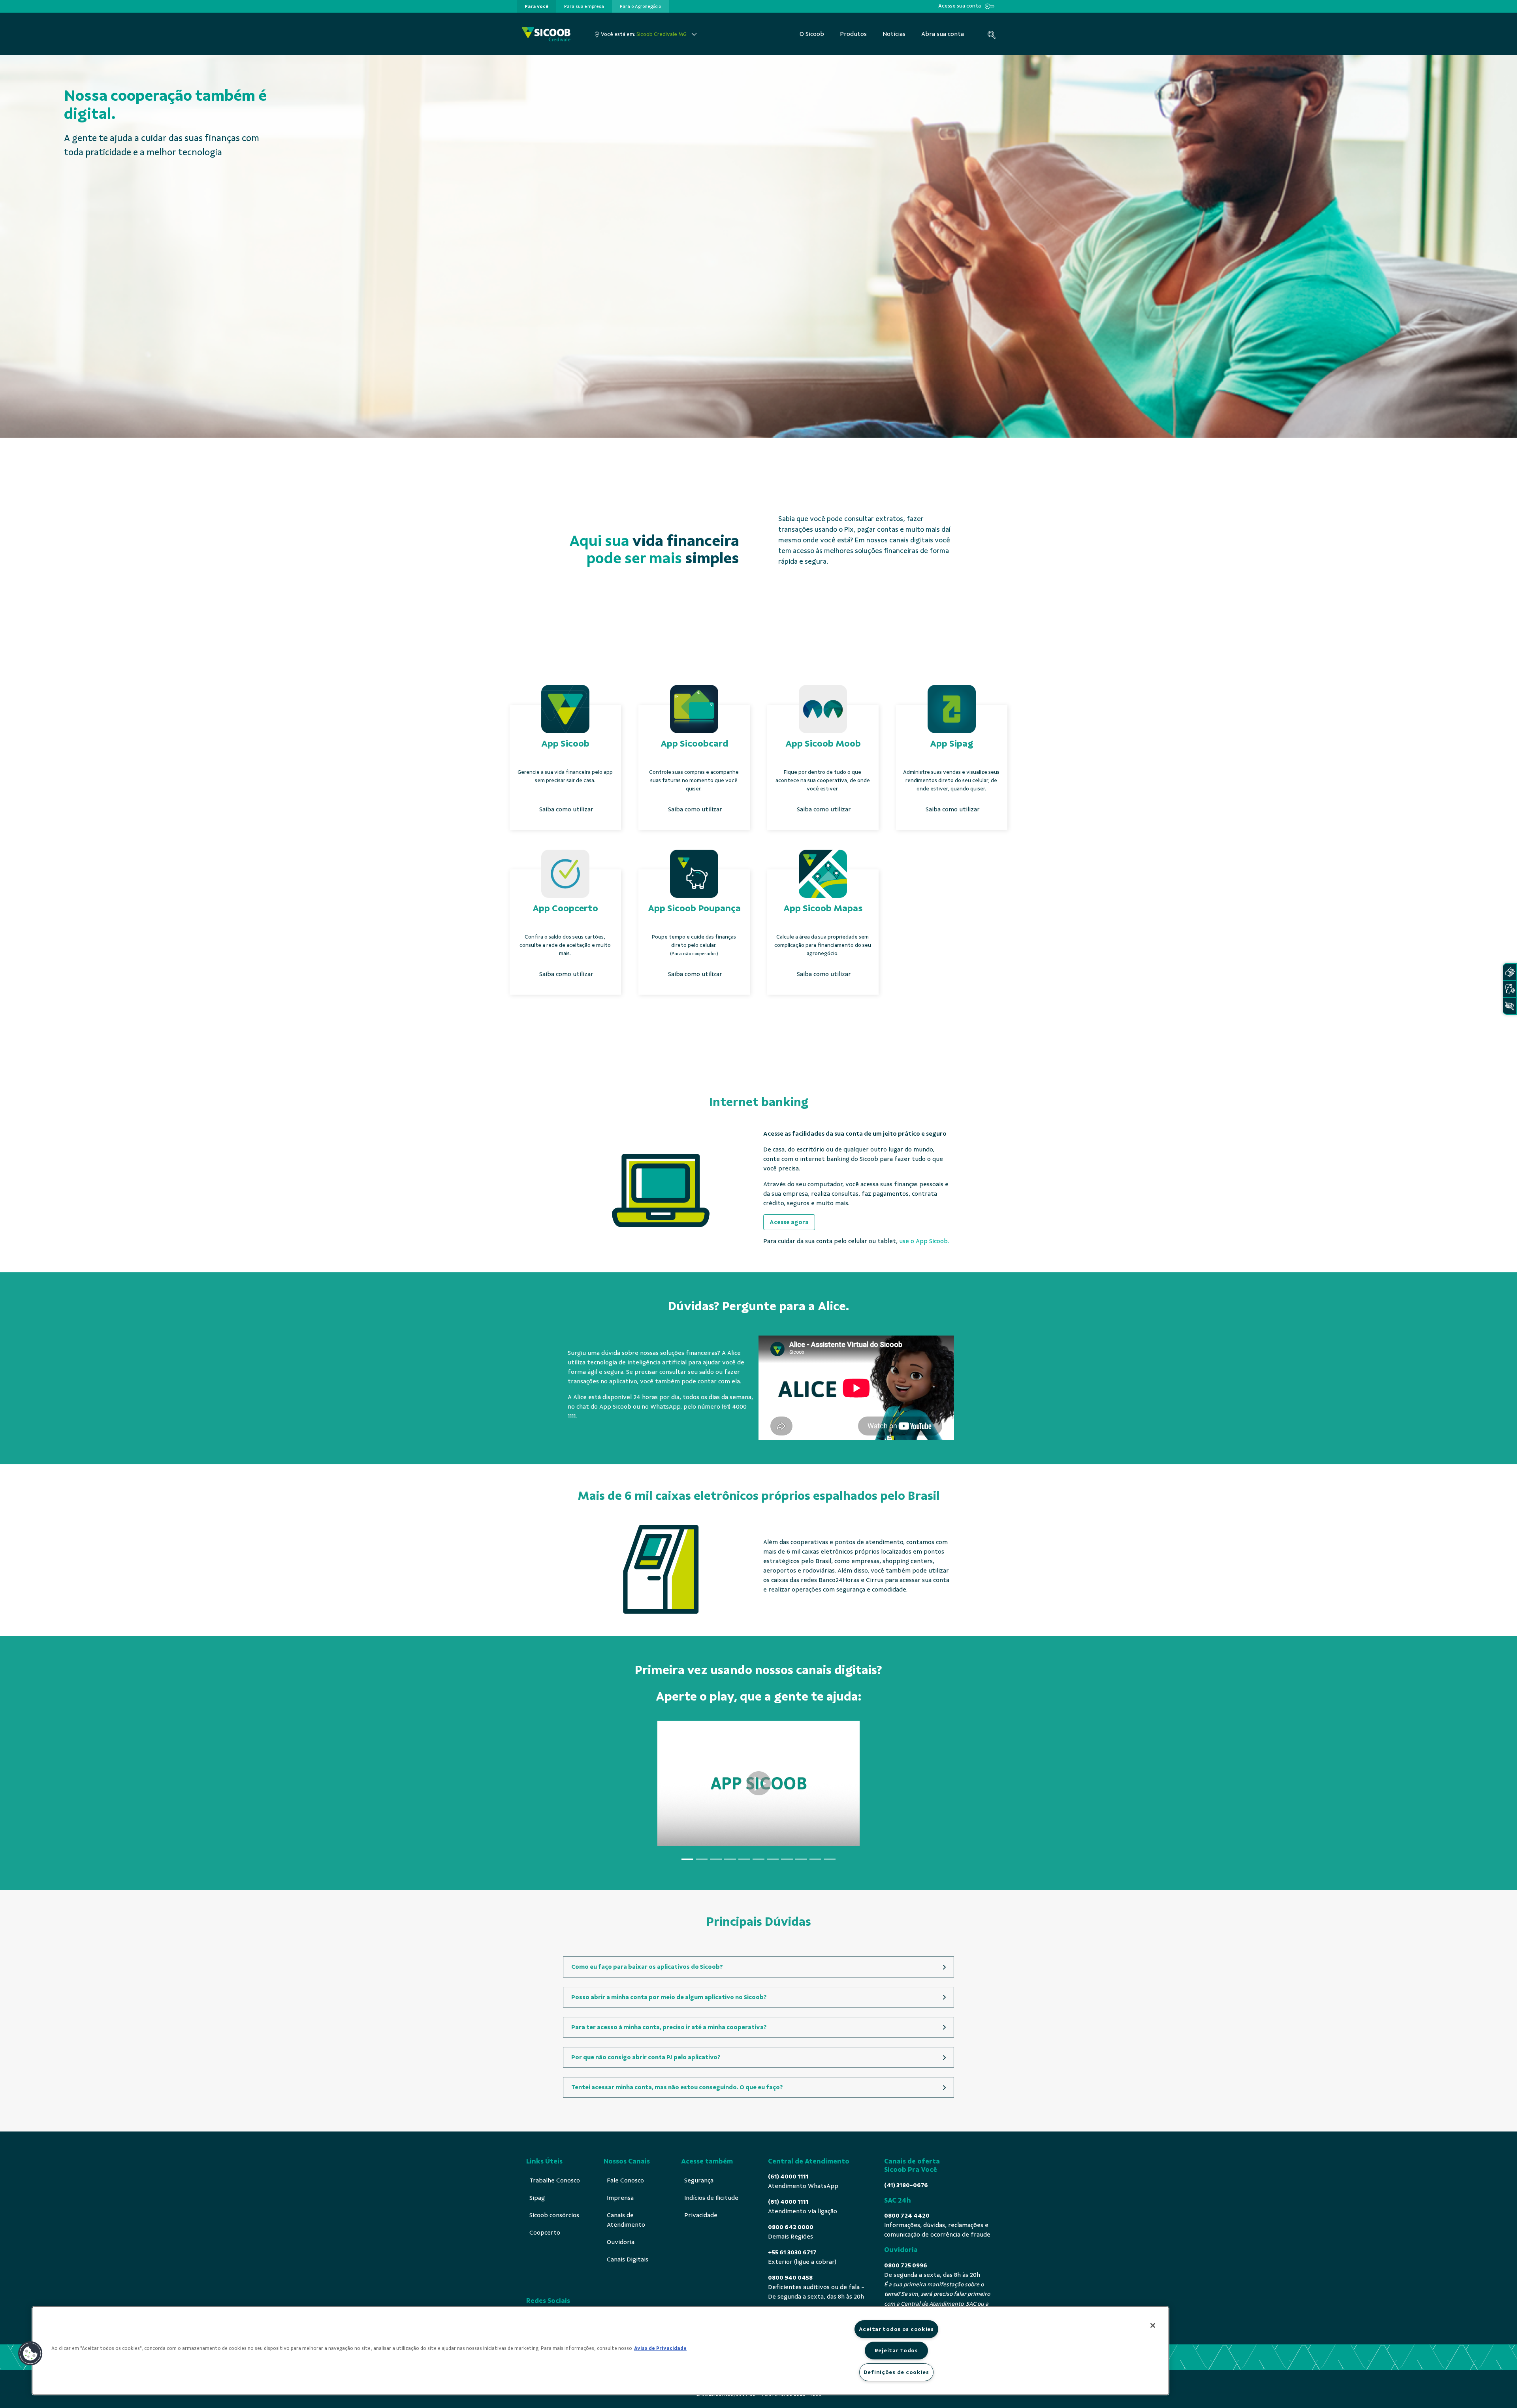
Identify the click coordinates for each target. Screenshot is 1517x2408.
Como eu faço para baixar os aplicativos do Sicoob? (647, 1967)
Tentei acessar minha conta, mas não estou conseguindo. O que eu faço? (677, 2087)
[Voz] (1509, 989)
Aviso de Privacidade (660, 2348)
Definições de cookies (896, 2372)
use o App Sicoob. (924, 1241)
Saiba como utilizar (566, 809)
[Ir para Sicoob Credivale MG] (546, 34)
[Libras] (1509, 972)
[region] (600, 2351)
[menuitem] (536, 6)
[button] (30, 2353)
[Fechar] (1153, 2325)
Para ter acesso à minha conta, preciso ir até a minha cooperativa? (669, 2027)
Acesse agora (789, 1222)
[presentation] (536, 6)
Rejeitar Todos (896, 2350)
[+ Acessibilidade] (1509, 1006)
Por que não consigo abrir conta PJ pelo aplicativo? (646, 2057)
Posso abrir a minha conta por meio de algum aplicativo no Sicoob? (669, 1997)
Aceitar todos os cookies (896, 2329)
